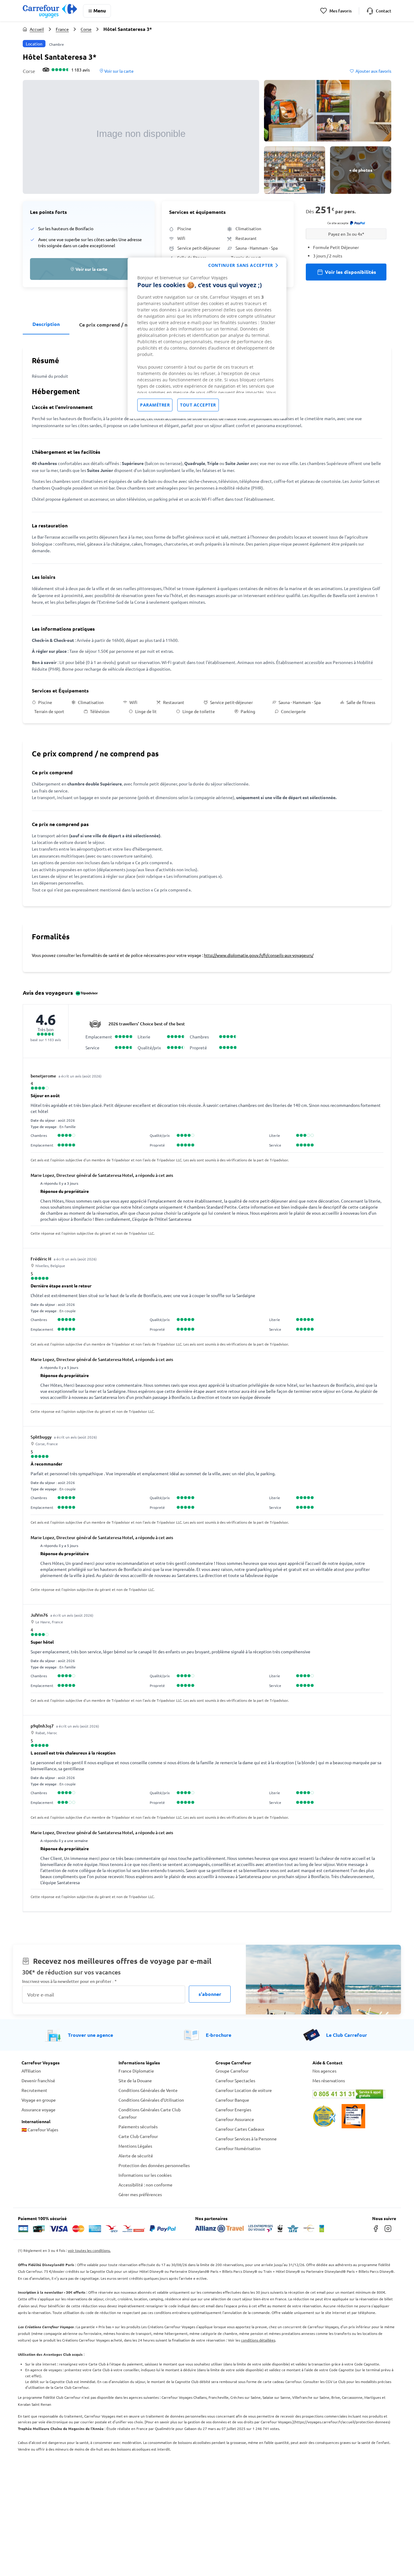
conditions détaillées (258, 2340)
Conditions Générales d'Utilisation (151, 2100)
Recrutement (34, 2090)
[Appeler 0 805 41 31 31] (352, 2094)
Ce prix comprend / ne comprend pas (122, 325)
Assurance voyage (38, 2110)
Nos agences (324, 2071)
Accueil (37, 29)
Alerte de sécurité (136, 2156)
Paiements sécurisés (138, 2126)
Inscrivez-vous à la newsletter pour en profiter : (69, 1981)
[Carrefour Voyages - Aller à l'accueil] (50, 11)
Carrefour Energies (233, 2110)
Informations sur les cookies (145, 2175)
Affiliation (31, 2071)
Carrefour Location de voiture (244, 2090)
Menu (100, 10)
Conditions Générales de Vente (148, 2090)
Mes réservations (329, 2080)
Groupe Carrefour (232, 2071)
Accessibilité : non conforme (145, 2185)
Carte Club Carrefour (138, 2136)
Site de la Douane (135, 2080)
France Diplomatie (136, 2071)
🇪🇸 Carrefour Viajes (40, 2130)
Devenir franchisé (38, 2080)
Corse (86, 29)
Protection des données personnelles (154, 2165)
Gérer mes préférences (140, 2194)
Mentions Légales (135, 2146)
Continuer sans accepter (241, 265)
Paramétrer (155, 405)
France (62, 29)
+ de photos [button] (361, 170)
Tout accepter (198, 405)
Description (46, 324)
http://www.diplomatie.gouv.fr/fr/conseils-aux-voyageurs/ (259, 955)
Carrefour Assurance (235, 2119)
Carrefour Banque (232, 2100)
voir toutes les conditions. (89, 2250)
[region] (207, 338)
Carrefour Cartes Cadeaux (240, 2129)
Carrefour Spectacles (235, 2080)
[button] (141, 137)
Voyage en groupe (39, 2100)
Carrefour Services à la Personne (246, 2139)
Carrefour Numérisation (238, 2148)
